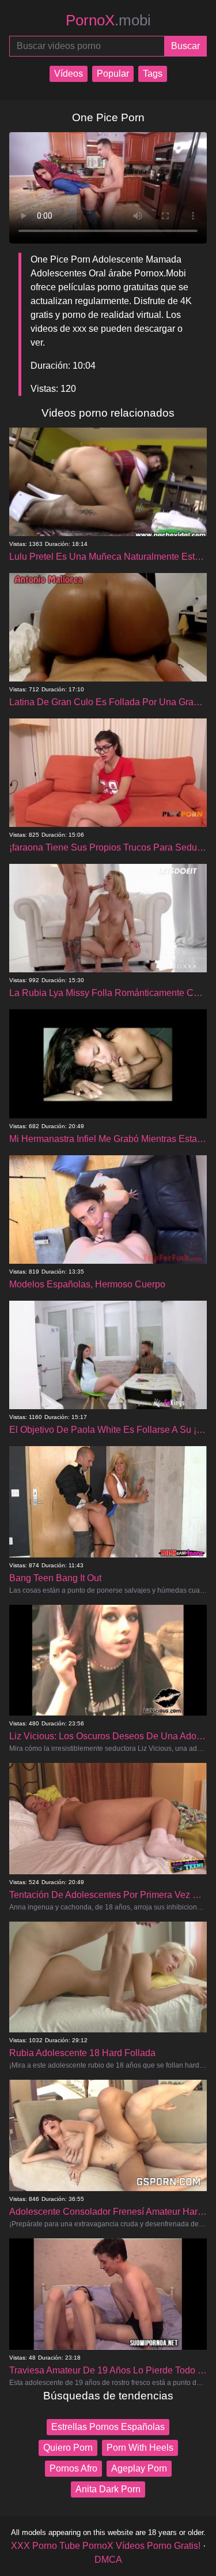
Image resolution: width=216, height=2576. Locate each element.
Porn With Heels (140, 2448)
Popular (113, 74)
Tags (153, 74)
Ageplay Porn (139, 2468)
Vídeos (69, 74)
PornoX (108, 20)
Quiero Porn (68, 2448)
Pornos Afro (73, 2468)
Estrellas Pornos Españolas (108, 2427)
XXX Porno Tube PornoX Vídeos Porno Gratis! (106, 2546)
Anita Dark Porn (108, 2489)
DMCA (108, 2560)
